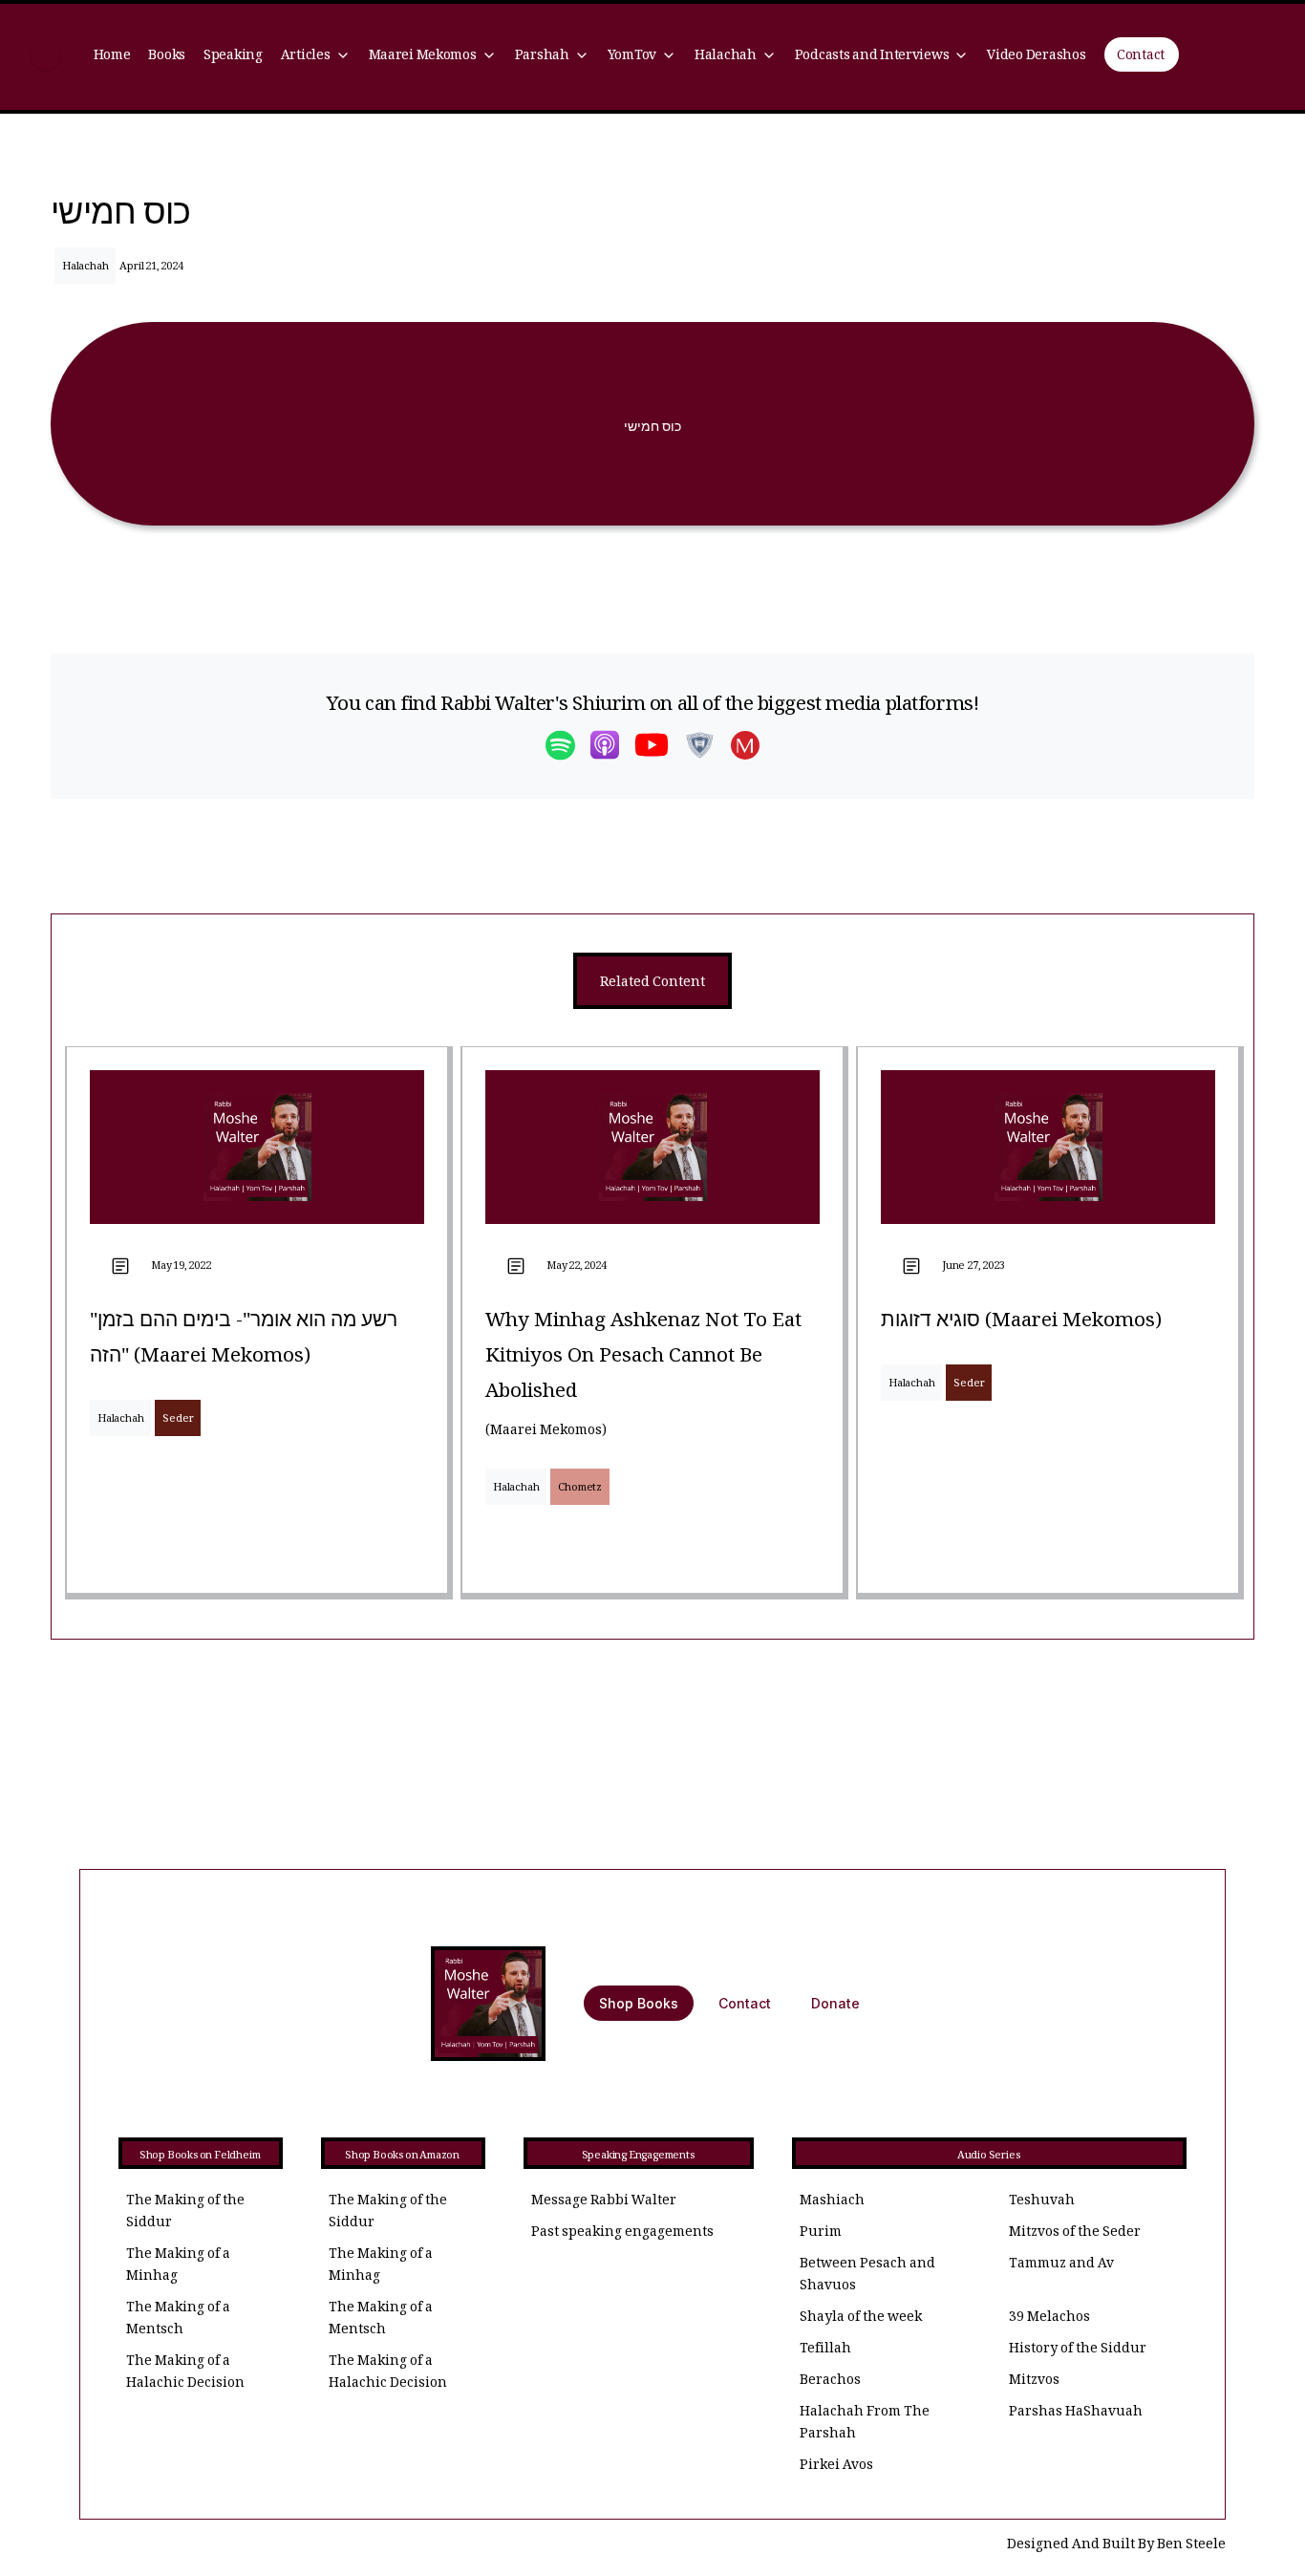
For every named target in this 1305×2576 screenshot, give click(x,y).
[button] (315, 57)
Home (112, 57)
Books (167, 57)
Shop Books (639, 2003)
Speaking (233, 57)
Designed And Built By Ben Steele (1116, 2546)
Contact (1141, 57)
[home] (46, 57)
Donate (835, 2003)
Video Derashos (1036, 57)
